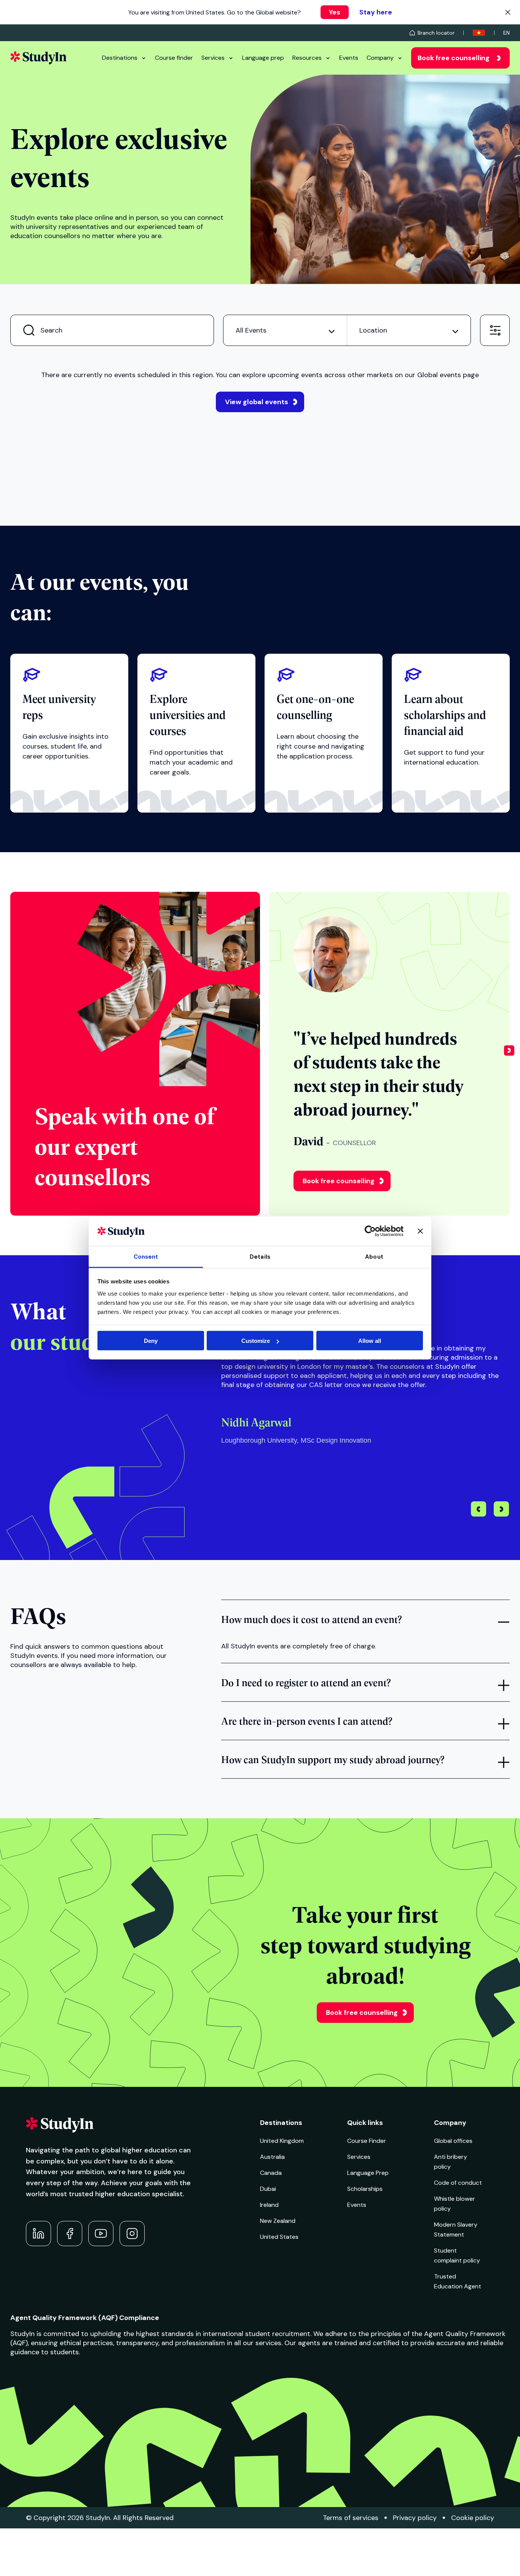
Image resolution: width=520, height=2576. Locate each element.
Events (349, 58)
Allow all (370, 1341)
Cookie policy (473, 2518)
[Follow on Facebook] (70, 2234)
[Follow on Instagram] (132, 2234)
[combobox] (285, 330)
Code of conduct (458, 2183)
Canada (271, 2173)
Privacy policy (415, 2518)
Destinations (120, 58)
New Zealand (278, 2221)
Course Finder (367, 2141)
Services (213, 58)
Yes (335, 12)
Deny (151, 1341)
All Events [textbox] (251, 330)
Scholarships (365, 2189)
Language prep (263, 58)
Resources (307, 58)
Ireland (269, 2205)
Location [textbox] (373, 330)
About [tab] (374, 1256)
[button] (509, 1054)
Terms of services (351, 2518)
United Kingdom (282, 2141)
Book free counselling (454, 58)
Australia (272, 2157)
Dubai (268, 2189)
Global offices (453, 2141)
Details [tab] (260, 1256)
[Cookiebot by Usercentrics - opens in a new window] (370, 1231)
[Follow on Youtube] (101, 2234)
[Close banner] (420, 1231)
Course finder (174, 58)
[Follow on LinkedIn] (38, 2234)
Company (380, 58)
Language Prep (368, 2173)
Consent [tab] (146, 1256)
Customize (256, 1341)
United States (279, 2237)
